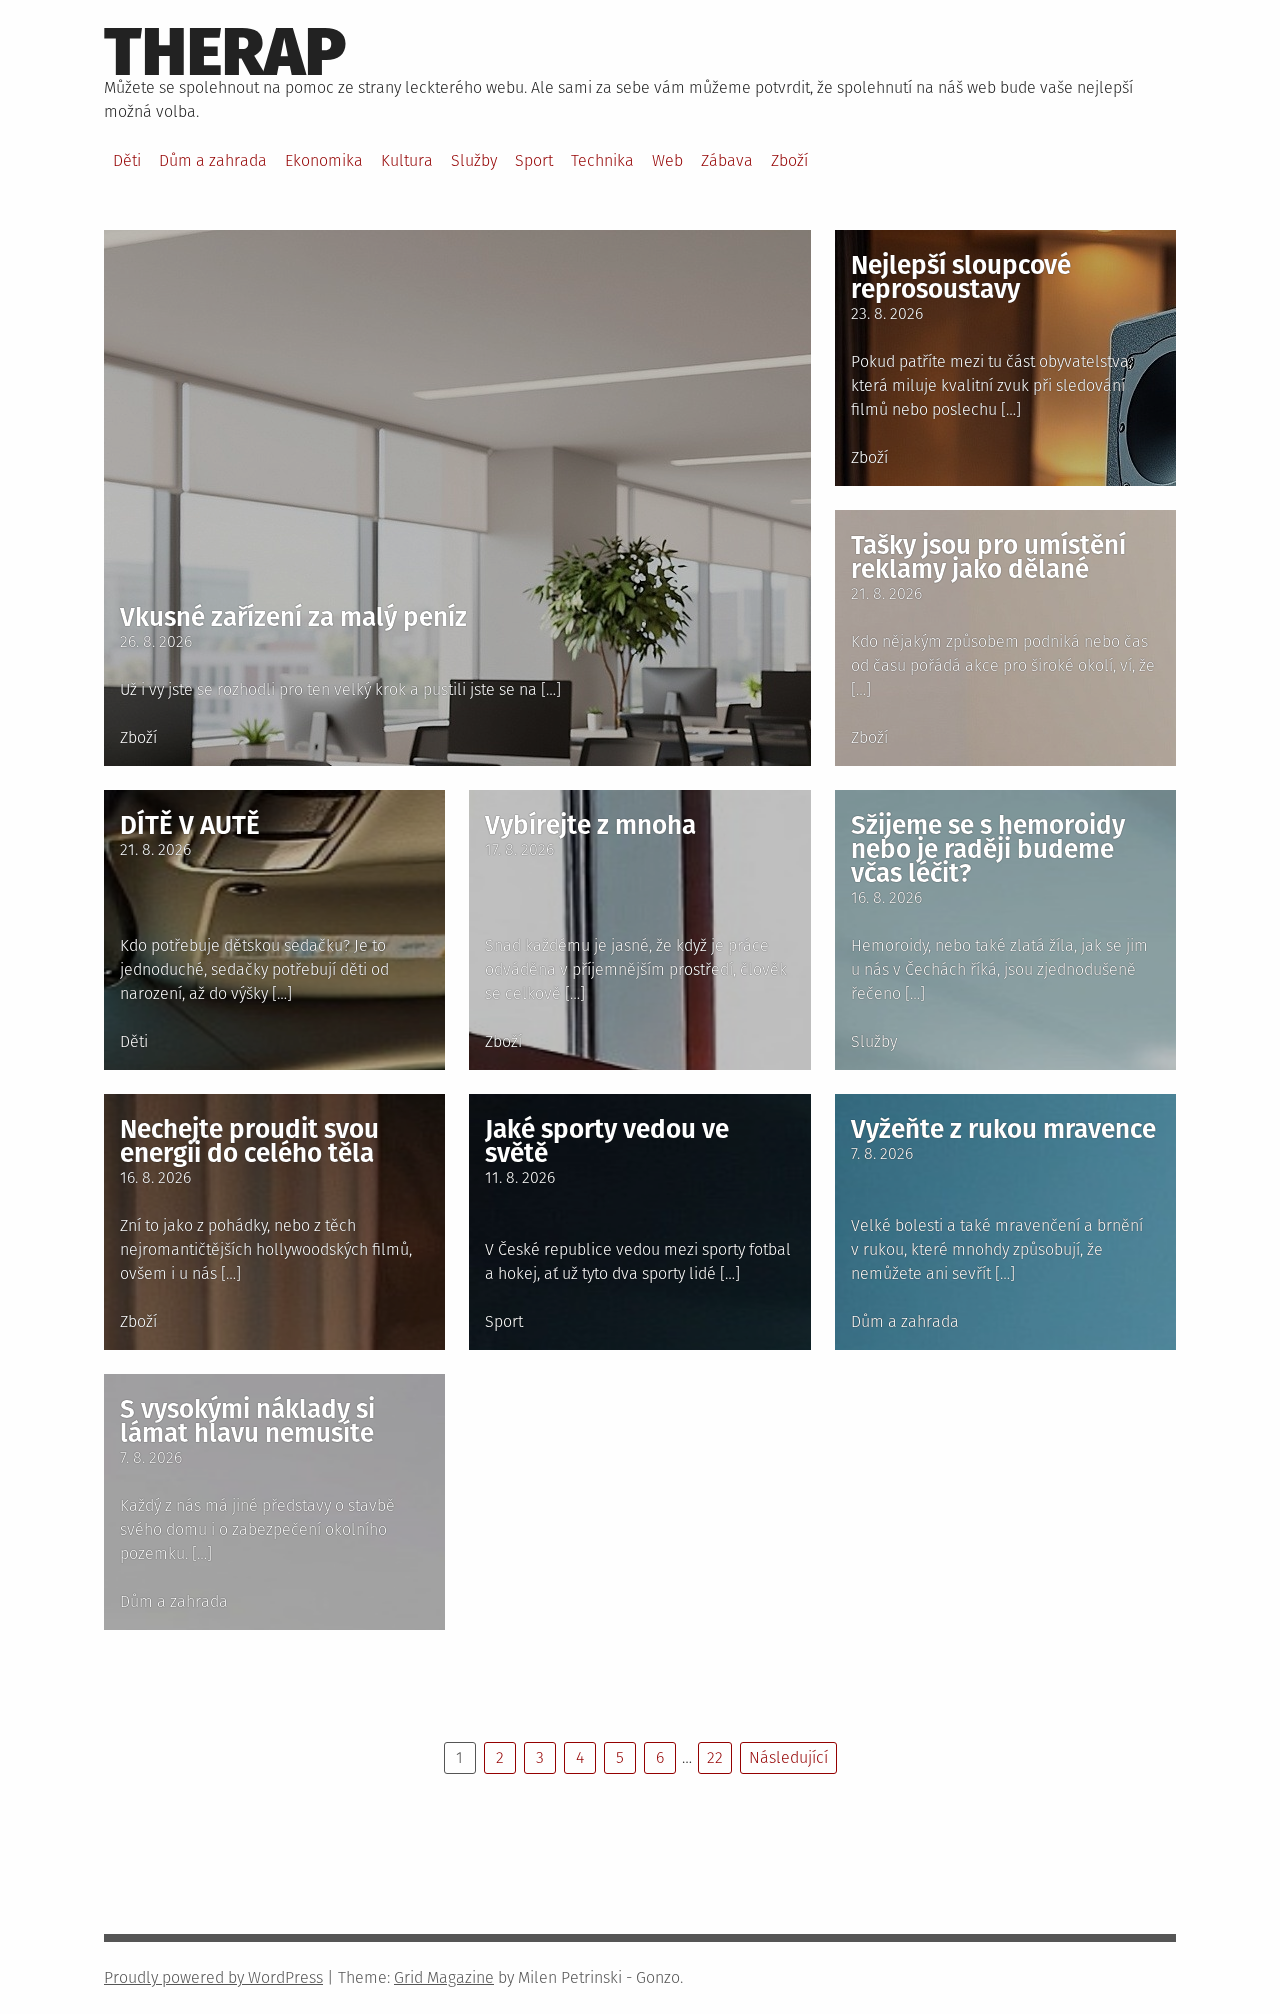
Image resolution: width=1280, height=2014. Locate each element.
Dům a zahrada (213, 160)
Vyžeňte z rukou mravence (1003, 1129)
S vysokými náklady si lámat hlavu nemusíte (247, 1421)
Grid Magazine (444, 1977)
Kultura (407, 160)
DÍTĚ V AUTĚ (190, 825)
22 (715, 1757)
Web (667, 160)
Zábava (727, 160)
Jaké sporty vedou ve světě (607, 1141)
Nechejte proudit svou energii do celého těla (249, 1141)
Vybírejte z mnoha (590, 825)
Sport (534, 160)
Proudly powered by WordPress (213, 1977)
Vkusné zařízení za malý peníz (293, 617)
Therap (225, 52)
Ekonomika (324, 160)
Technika (602, 160)
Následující (788, 1757)
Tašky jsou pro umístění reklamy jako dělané (988, 557)
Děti (127, 160)
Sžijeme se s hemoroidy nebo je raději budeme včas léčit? (988, 849)
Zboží (789, 160)
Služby (474, 160)
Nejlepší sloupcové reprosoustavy (961, 277)
